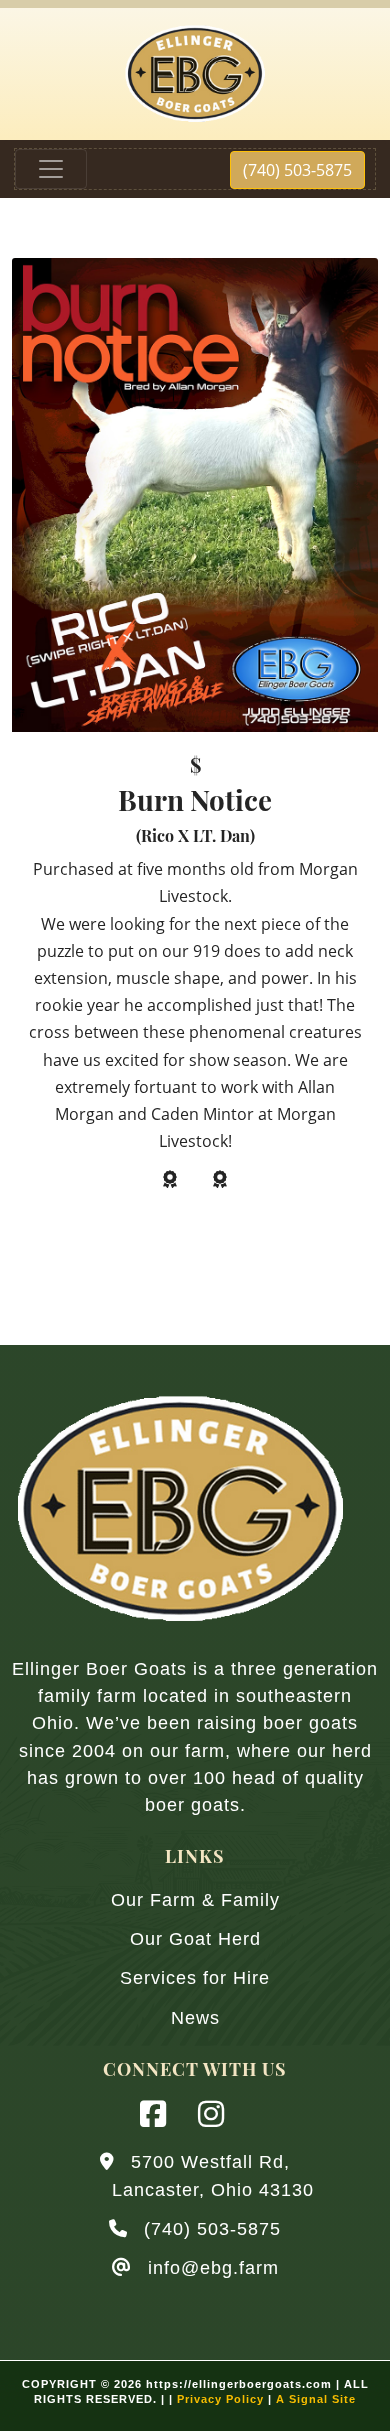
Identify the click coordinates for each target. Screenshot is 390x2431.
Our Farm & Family (195, 1900)
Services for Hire (195, 1978)
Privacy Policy (220, 2399)
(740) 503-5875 (297, 170)
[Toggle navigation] (51, 169)
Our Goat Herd (195, 1939)
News (195, 2018)
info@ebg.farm (213, 2268)
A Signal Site (316, 2399)
